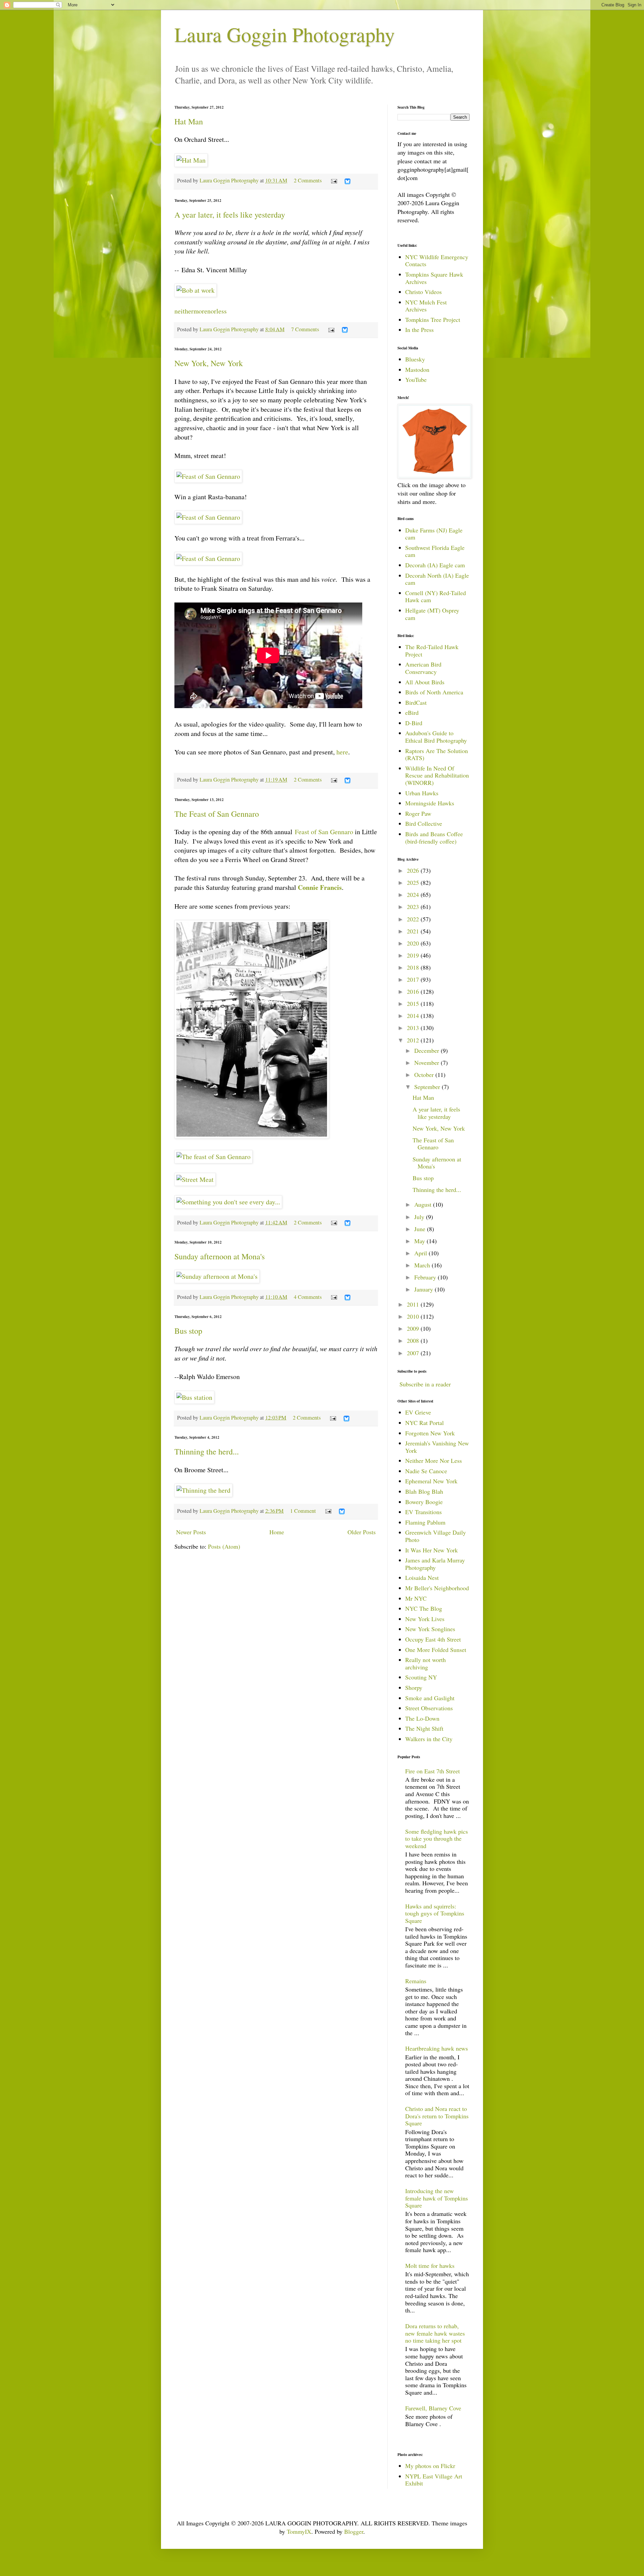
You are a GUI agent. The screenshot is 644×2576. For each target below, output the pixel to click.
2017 (414, 979)
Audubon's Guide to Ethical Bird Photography (436, 737)
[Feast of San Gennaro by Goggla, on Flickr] (208, 476)
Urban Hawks (422, 793)
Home (277, 1532)
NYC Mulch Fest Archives (426, 306)
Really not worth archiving (425, 1663)
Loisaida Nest (422, 1578)
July (420, 1217)
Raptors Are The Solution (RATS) (437, 754)
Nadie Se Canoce (426, 1471)
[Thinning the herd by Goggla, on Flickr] (203, 1490)
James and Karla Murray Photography (435, 1564)
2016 (414, 991)
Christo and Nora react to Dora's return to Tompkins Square (437, 2116)
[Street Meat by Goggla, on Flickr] (195, 1179)
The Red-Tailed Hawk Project (432, 650)
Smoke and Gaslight (430, 1698)
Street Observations (429, 1708)
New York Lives (425, 1619)
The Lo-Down (422, 1718)
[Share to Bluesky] (347, 183)
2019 (414, 955)
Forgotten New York (430, 1433)
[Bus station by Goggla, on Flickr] (194, 1397)
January (424, 1289)
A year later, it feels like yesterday (230, 215)
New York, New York (209, 363)
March (423, 1265)
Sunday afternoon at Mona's (220, 1256)
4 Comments (308, 1297)
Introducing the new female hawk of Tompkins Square (437, 2198)
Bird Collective (424, 823)
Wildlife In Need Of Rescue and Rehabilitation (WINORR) (437, 775)
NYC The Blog (424, 1608)
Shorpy (414, 1687)
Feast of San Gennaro (324, 832)
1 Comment (303, 1511)
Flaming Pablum (425, 1522)
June (421, 1229)
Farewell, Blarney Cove (433, 2408)
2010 (414, 1316)
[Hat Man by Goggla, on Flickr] (191, 160)
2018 (414, 967)
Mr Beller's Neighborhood (437, 1588)
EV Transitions (423, 1512)
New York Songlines (430, 1629)
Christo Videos (423, 292)
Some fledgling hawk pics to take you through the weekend (437, 1839)
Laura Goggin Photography (285, 34)
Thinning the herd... (207, 1451)
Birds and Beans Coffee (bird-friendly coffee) (434, 838)
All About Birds (425, 682)
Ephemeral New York (431, 1481)
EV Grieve (418, 1412)
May (420, 1241)
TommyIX (299, 2531)
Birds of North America (434, 692)
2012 (414, 1040)
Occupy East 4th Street (433, 1639)
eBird (412, 712)
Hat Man (189, 121)
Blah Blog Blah (424, 1491)
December (427, 1050)
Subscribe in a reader (425, 1384)
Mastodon (417, 369)
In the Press (419, 330)
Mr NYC (416, 1598)
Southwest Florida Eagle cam (435, 551)
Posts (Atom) (224, 1546)
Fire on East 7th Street (433, 1771)
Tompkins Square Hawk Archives (434, 278)
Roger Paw (418, 813)
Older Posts (362, 1532)
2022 (414, 919)
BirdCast (416, 702)
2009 (414, 1328)
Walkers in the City (429, 1739)
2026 (414, 870)
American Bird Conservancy (423, 668)
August (424, 1204)
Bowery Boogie (424, 1502)
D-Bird (414, 723)
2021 (414, 931)
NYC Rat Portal (424, 1423)
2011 (414, 1304)
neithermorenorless (201, 311)
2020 (414, 943)
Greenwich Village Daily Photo (436, 1536)
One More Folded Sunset (436, 1650)
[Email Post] (333, 180)
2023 (414, 907)
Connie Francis (320, 887)
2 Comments (308, 180)
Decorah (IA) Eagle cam (435, 565)
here (342, 752)
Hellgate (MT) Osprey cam (432, 614)
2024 (414, 895)
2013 (414, 1028)
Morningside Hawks (430, 803)
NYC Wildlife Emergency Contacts (437, 261)
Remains (416, 1981)
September (428, 1087)
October (425, 1075)
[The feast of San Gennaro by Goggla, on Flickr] (252, 1136)
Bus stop (188, 1331)
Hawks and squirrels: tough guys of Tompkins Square (435, 1913)
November (427, 1063)
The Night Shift (424, 1728)
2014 (414, 1016)
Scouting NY (421, 1677)
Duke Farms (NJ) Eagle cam (434, 534)
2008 (414, 1340)
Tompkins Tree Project (433, 320)
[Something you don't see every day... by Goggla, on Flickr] (228, 1202)
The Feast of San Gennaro (217, 814)
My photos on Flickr (430, 2466)
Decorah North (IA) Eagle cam (437, 579)
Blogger (354, 2531)
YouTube (416, 380)
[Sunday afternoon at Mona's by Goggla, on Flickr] (217, 1276)
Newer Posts (191, 1532)
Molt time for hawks (430, 2266)
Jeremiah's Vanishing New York (437, 1447)
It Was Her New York (432, 1550)
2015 (414, 1004)
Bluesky (415, 359)
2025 (414, 882)
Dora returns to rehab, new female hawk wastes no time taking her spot (435, 2333)
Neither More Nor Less (434, 1461)
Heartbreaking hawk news (437, 2048)
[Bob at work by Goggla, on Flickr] (196, 290)
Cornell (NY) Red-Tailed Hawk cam (436, 596)
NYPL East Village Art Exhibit (434, 2480)
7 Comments (305, 329)
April (421, 1253)
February (426, 1277)
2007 (414, 1353)
